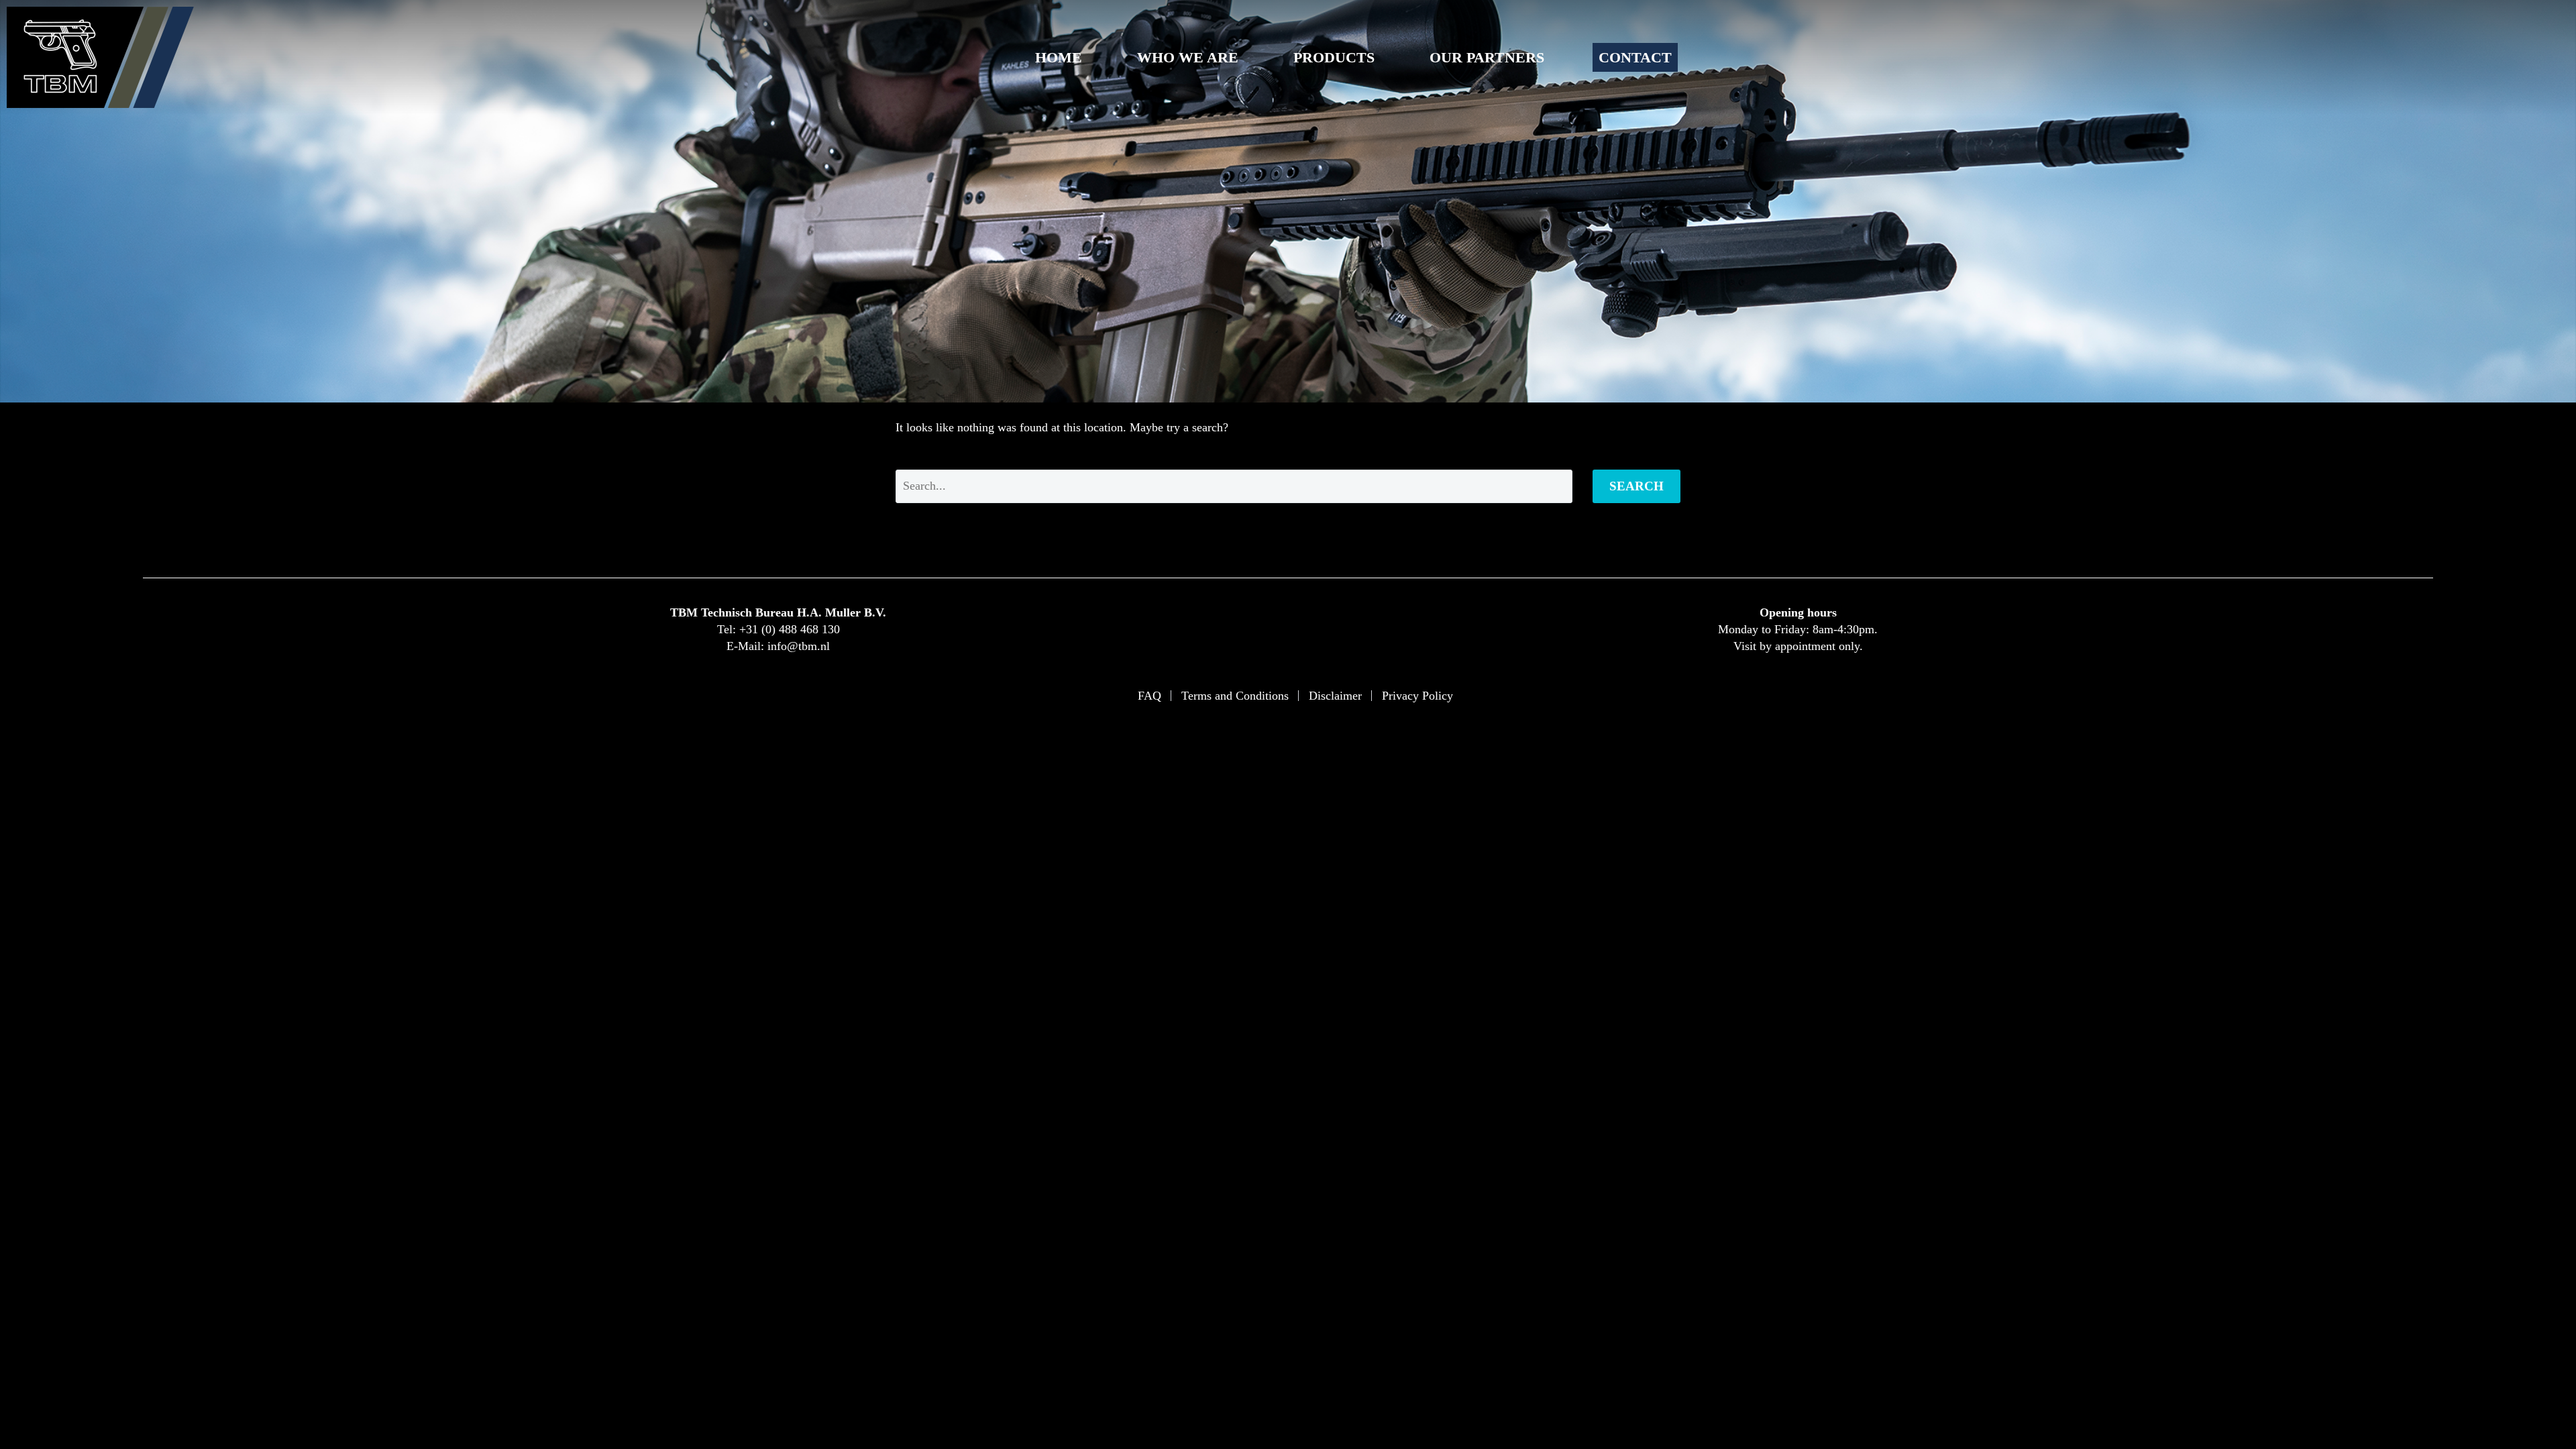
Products (1334, 57)
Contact (1635, 57)
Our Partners (1487, 57)
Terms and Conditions (1235, 696)
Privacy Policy (1417, 696)
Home (1059, 57)
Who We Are (1188, 57)
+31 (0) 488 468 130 (790, 629)
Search (1636, 486)
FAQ (1149, 696)
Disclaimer (1335, 696)
